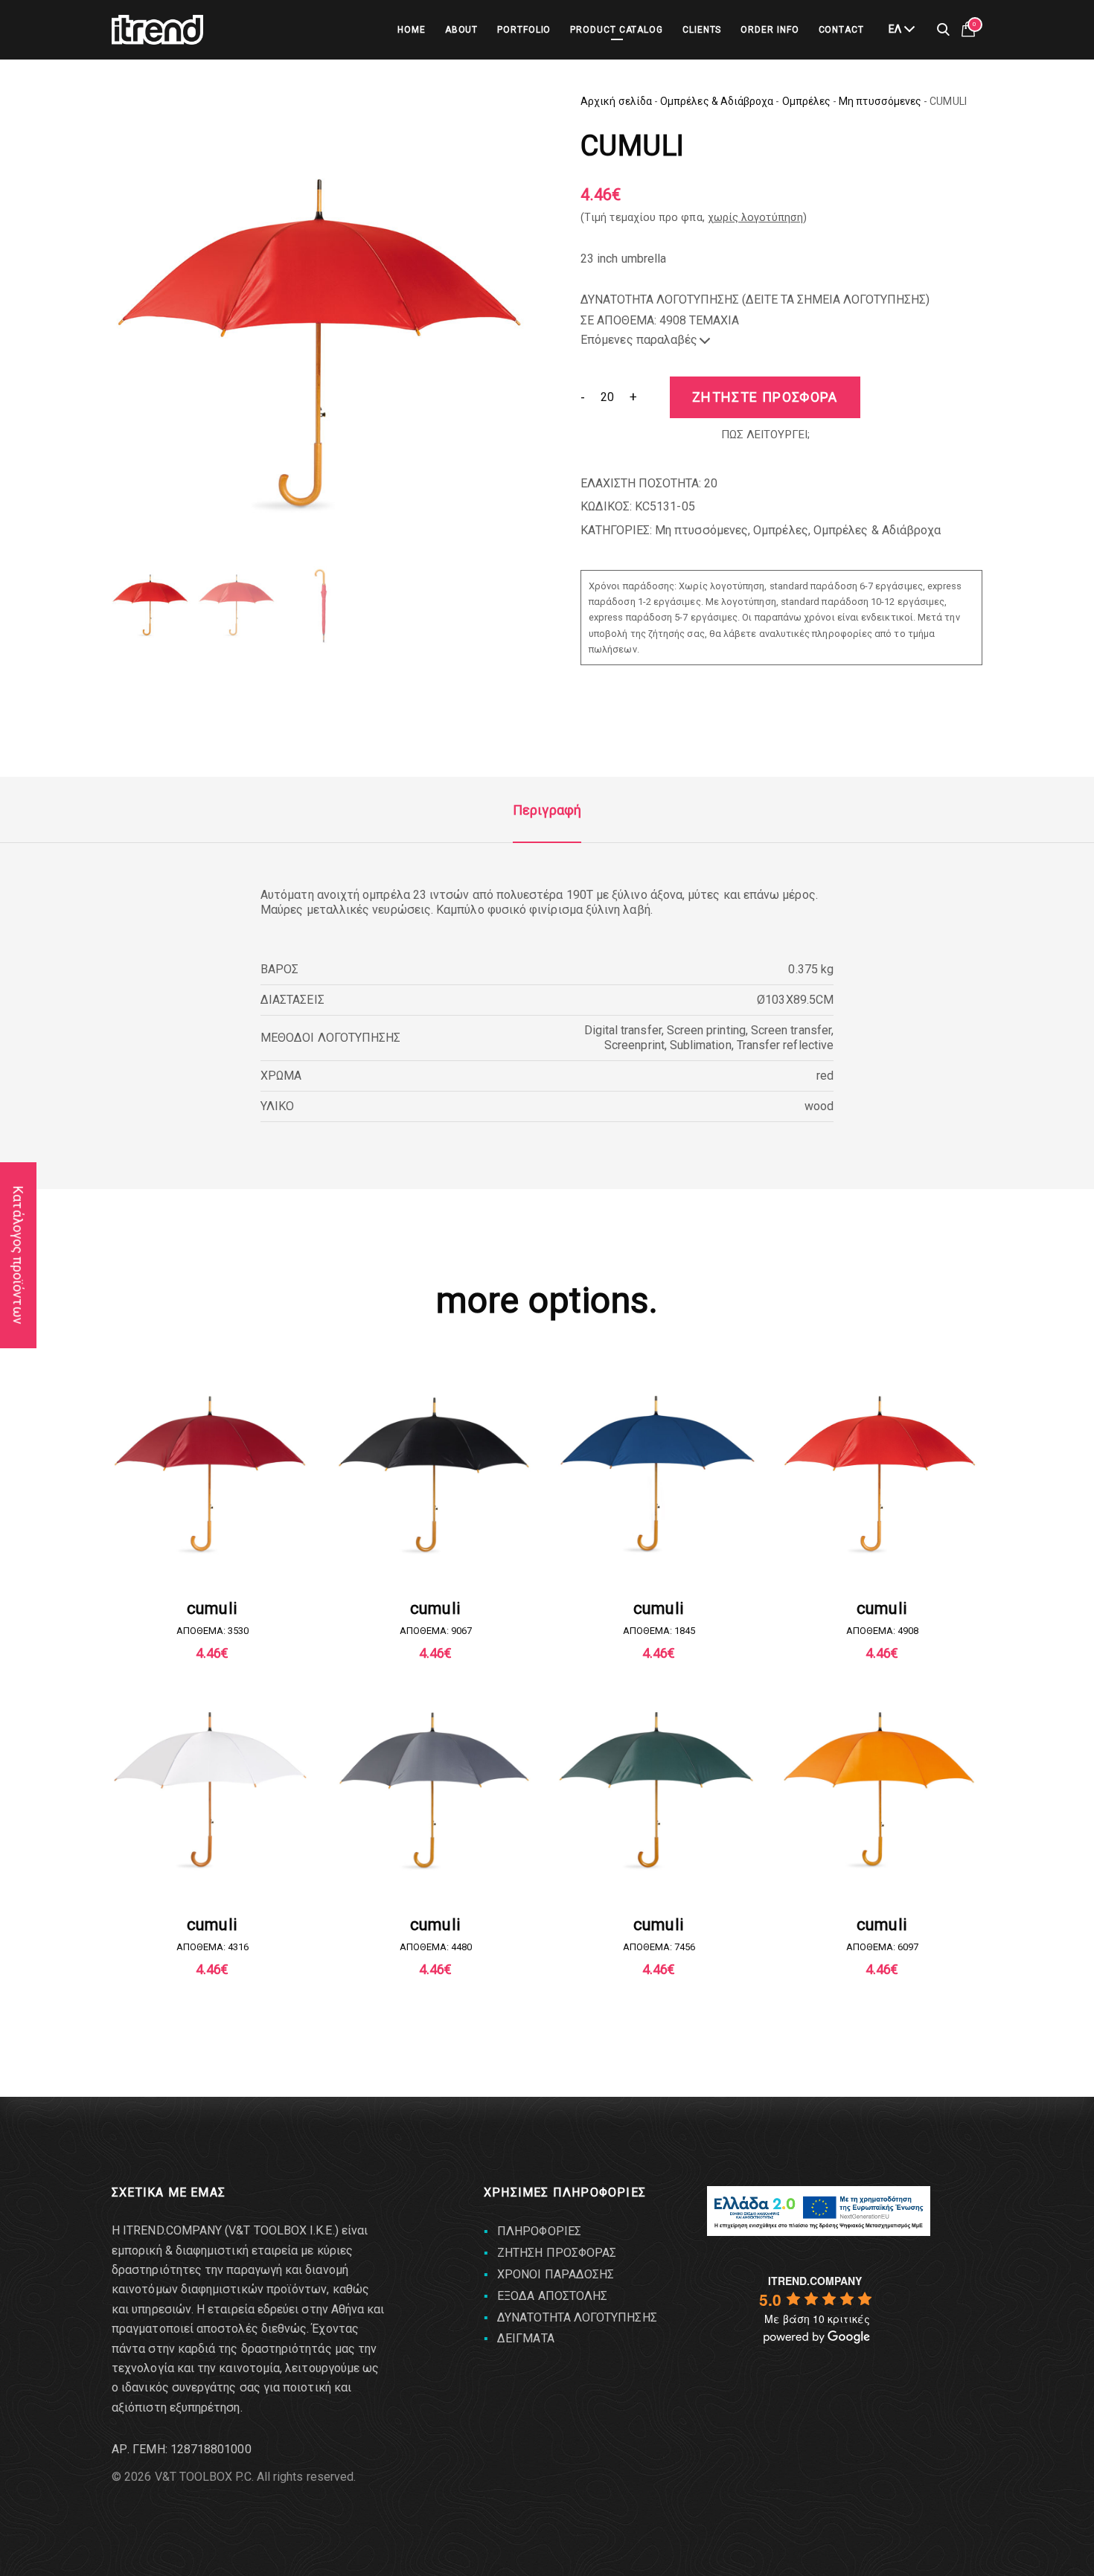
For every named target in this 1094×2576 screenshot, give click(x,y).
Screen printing (706, 1030)
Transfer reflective (785, 1045)
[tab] (547, 810)
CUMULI (212, 1608)
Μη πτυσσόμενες (880, 101)
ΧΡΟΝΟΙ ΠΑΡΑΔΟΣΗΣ (556, 2274)
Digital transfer (623, 1030)
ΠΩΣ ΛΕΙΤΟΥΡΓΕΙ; (765, 435)
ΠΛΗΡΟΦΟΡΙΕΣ (539, 2231)
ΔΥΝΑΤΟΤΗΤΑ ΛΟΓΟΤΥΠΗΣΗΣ (577, 2317)
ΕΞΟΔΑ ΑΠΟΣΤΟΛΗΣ (552, 2296)
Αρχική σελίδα (616, 101)
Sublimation (701, 1045)
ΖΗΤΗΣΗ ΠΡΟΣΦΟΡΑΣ (557, 2253)
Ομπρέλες (807, 101)
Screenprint (634, 1045)
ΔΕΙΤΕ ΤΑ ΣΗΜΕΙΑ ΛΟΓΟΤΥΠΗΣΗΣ (836, 299)
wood (819, 1106)
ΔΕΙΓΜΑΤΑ (526, 2338)
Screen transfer (791, 1030)
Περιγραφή (547, 810)
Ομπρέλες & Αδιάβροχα (717, 101)
